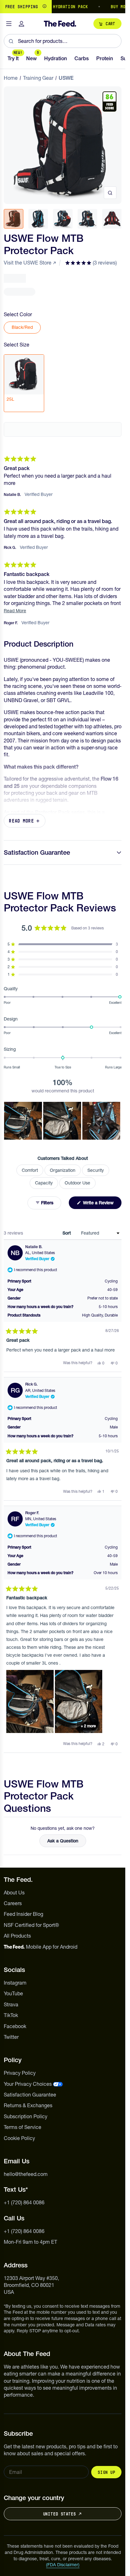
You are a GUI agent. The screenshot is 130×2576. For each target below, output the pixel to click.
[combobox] (63, 41)
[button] (91, 263)
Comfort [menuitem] (30, 1170)
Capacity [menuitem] (44, 1183)
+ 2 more (88, 1726)
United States (59, 2514)
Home (11, 78)
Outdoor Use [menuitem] (77, 1183)
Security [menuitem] (96, 1170)
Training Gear (38, 78)
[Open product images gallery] (110, 193)
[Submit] (11, 41)
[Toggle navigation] (9, 24)
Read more (21, 821)
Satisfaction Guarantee (37, 852)
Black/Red (22, 327)
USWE (66, 78)
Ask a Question (67, 1842)
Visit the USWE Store (28, 263)
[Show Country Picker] (44, 7)
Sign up (106, 2472)
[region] (63, 7)
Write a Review (102, 1204)
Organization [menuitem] (63, 1170)
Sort (67, 1233)
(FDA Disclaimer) (63, 2565)
